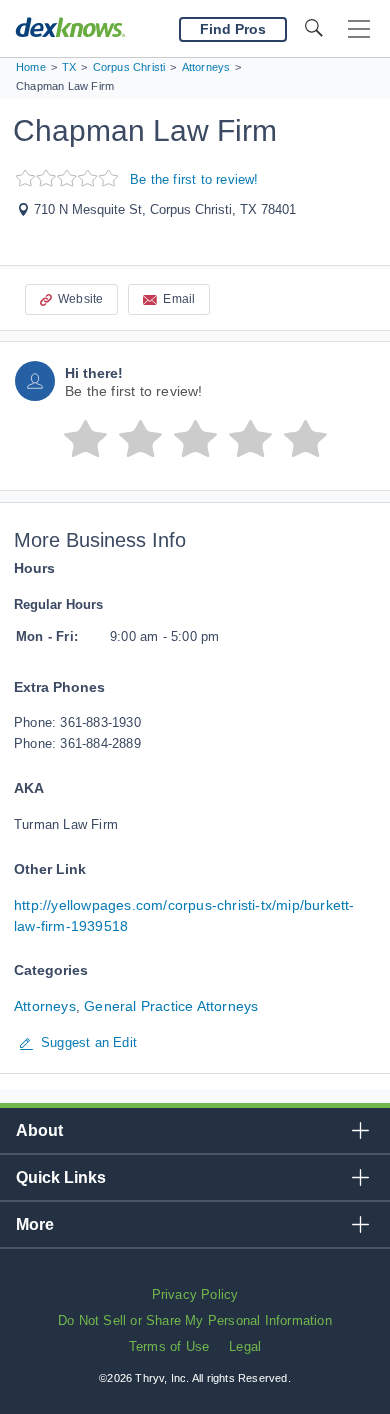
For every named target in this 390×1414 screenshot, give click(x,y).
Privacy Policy (195, 1294)
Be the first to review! (194, 179)
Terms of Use (169, 1346)
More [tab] (35, 1224)
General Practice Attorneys (171, 1006)
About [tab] (39, 1130)
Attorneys (45, 1006)
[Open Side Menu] (359, 29)
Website (80, 299)
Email (179, 299)
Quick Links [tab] (61, 1177)
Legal (245, 1346)
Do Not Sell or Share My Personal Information (195, 1320)
